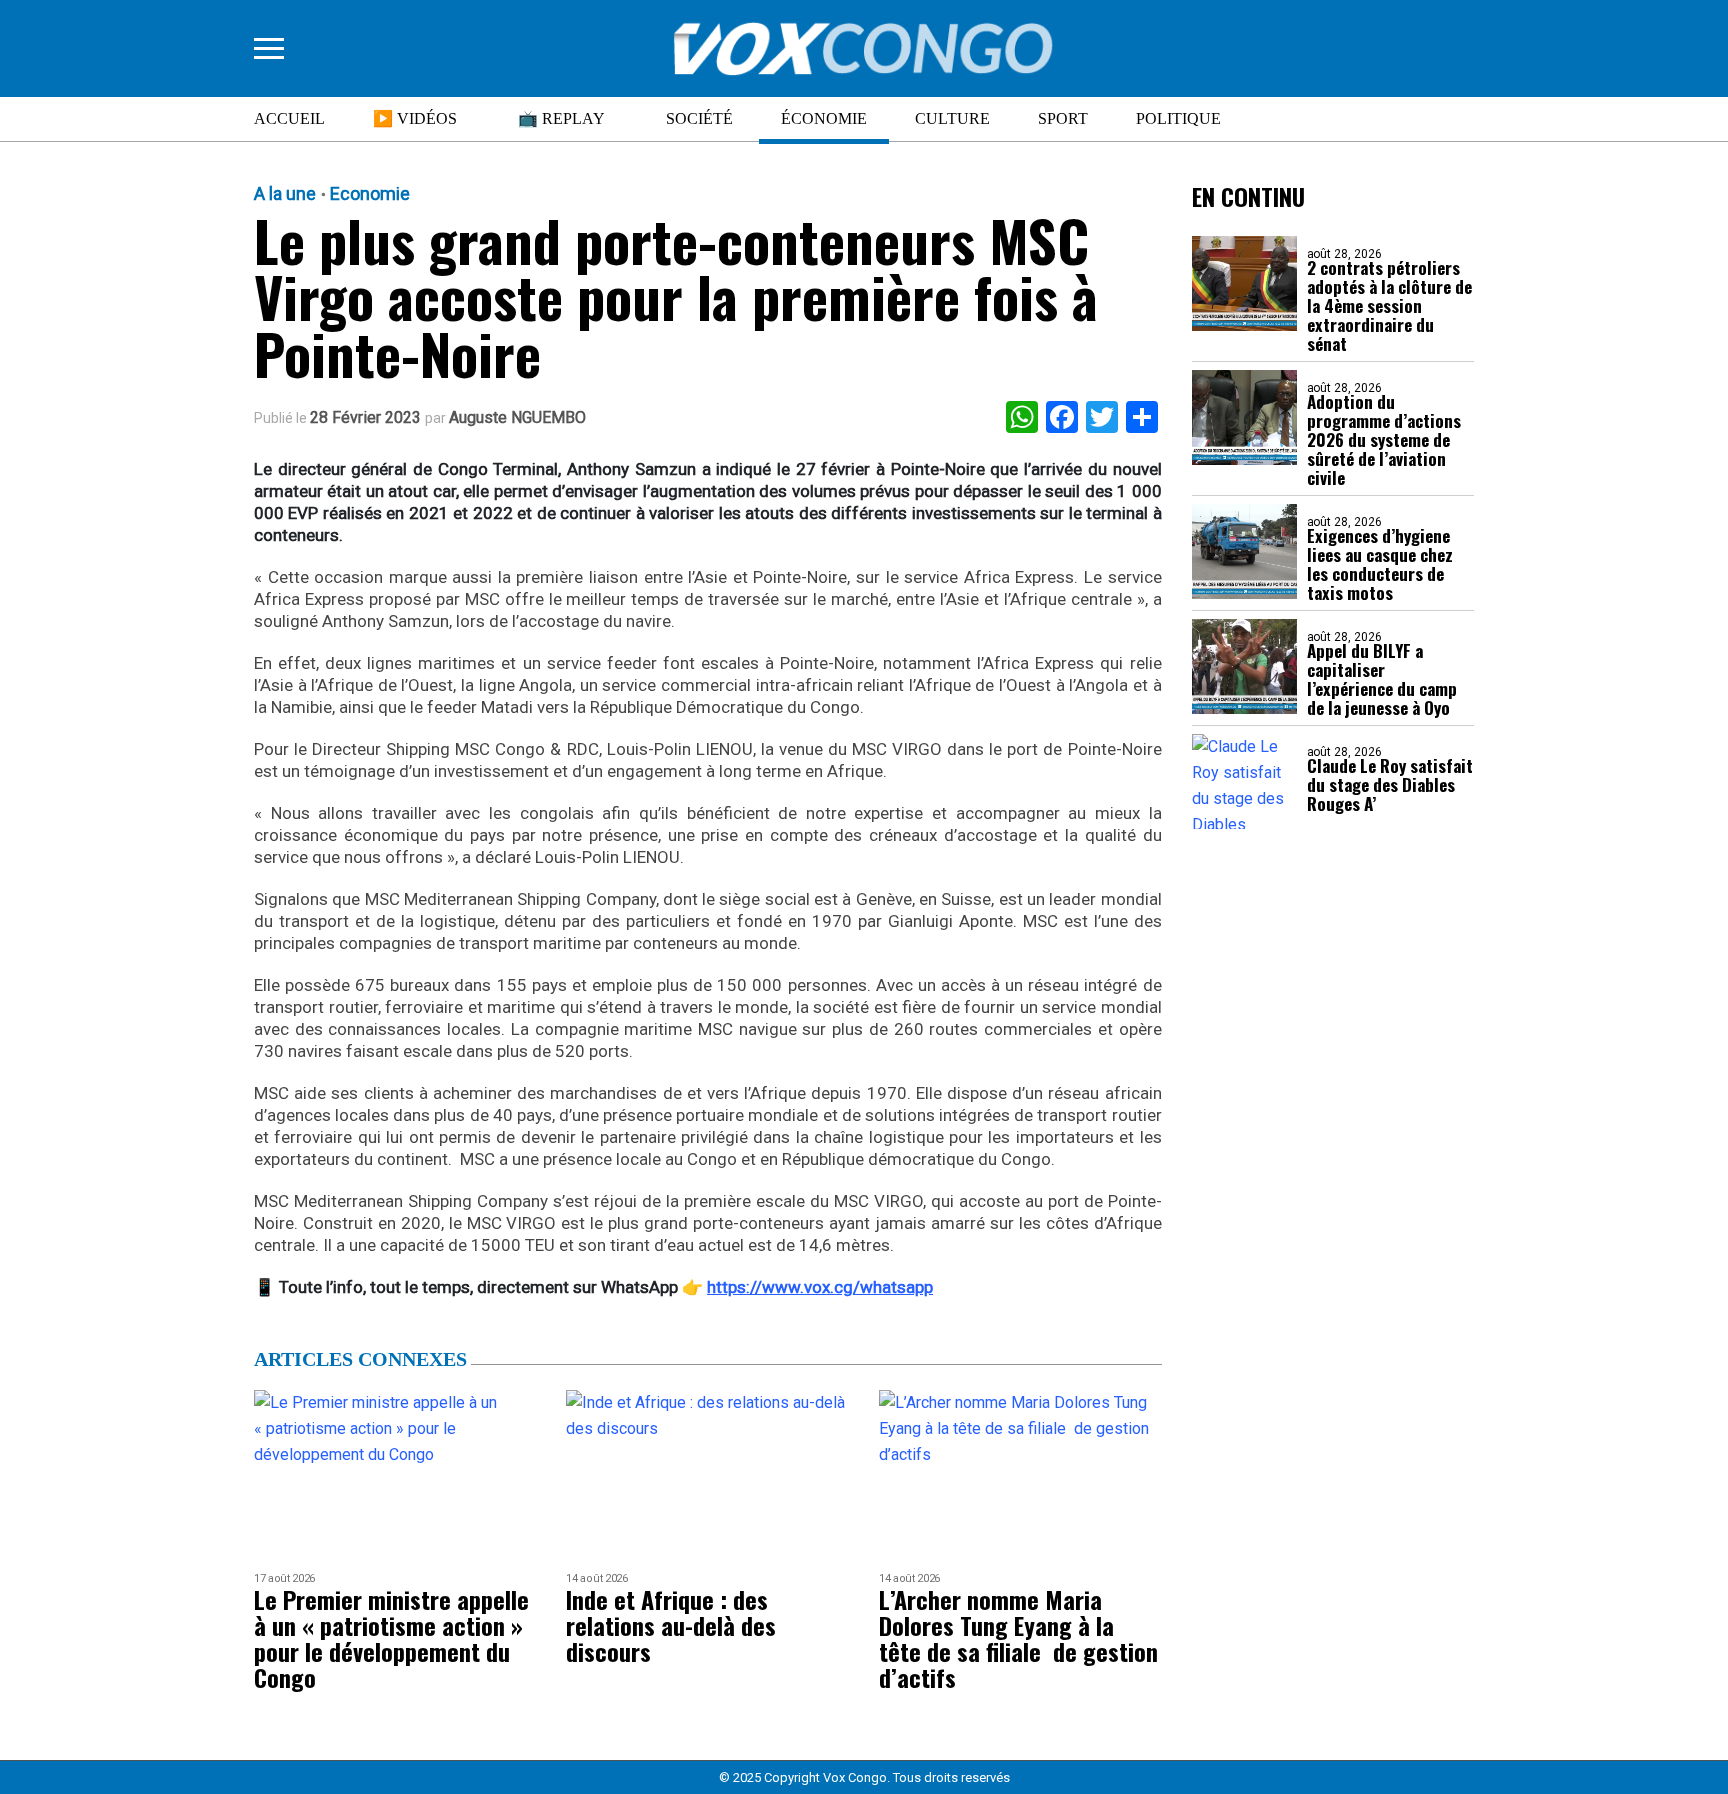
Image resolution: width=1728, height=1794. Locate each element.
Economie (370, 194)
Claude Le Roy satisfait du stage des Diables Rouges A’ (1390, 784)
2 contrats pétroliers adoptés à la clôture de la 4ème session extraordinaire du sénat (1389, 305)
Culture (952, 118)
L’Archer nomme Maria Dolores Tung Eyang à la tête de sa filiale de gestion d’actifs (1018, 1638)
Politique (1178, 118)
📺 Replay (561, 118)
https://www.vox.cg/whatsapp (820, 1287)
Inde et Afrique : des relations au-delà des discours (671, 1625)
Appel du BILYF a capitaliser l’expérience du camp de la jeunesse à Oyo (1382, 679)
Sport (1063, 118)
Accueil (289, 118)
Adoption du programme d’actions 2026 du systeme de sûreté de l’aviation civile (1384, 439)
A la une (285, 194)
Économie (824, 118)
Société (699, 118)
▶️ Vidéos (415, 118)
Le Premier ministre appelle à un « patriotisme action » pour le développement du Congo (391, 1638)
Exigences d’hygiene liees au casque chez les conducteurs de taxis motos (1380, 564)
